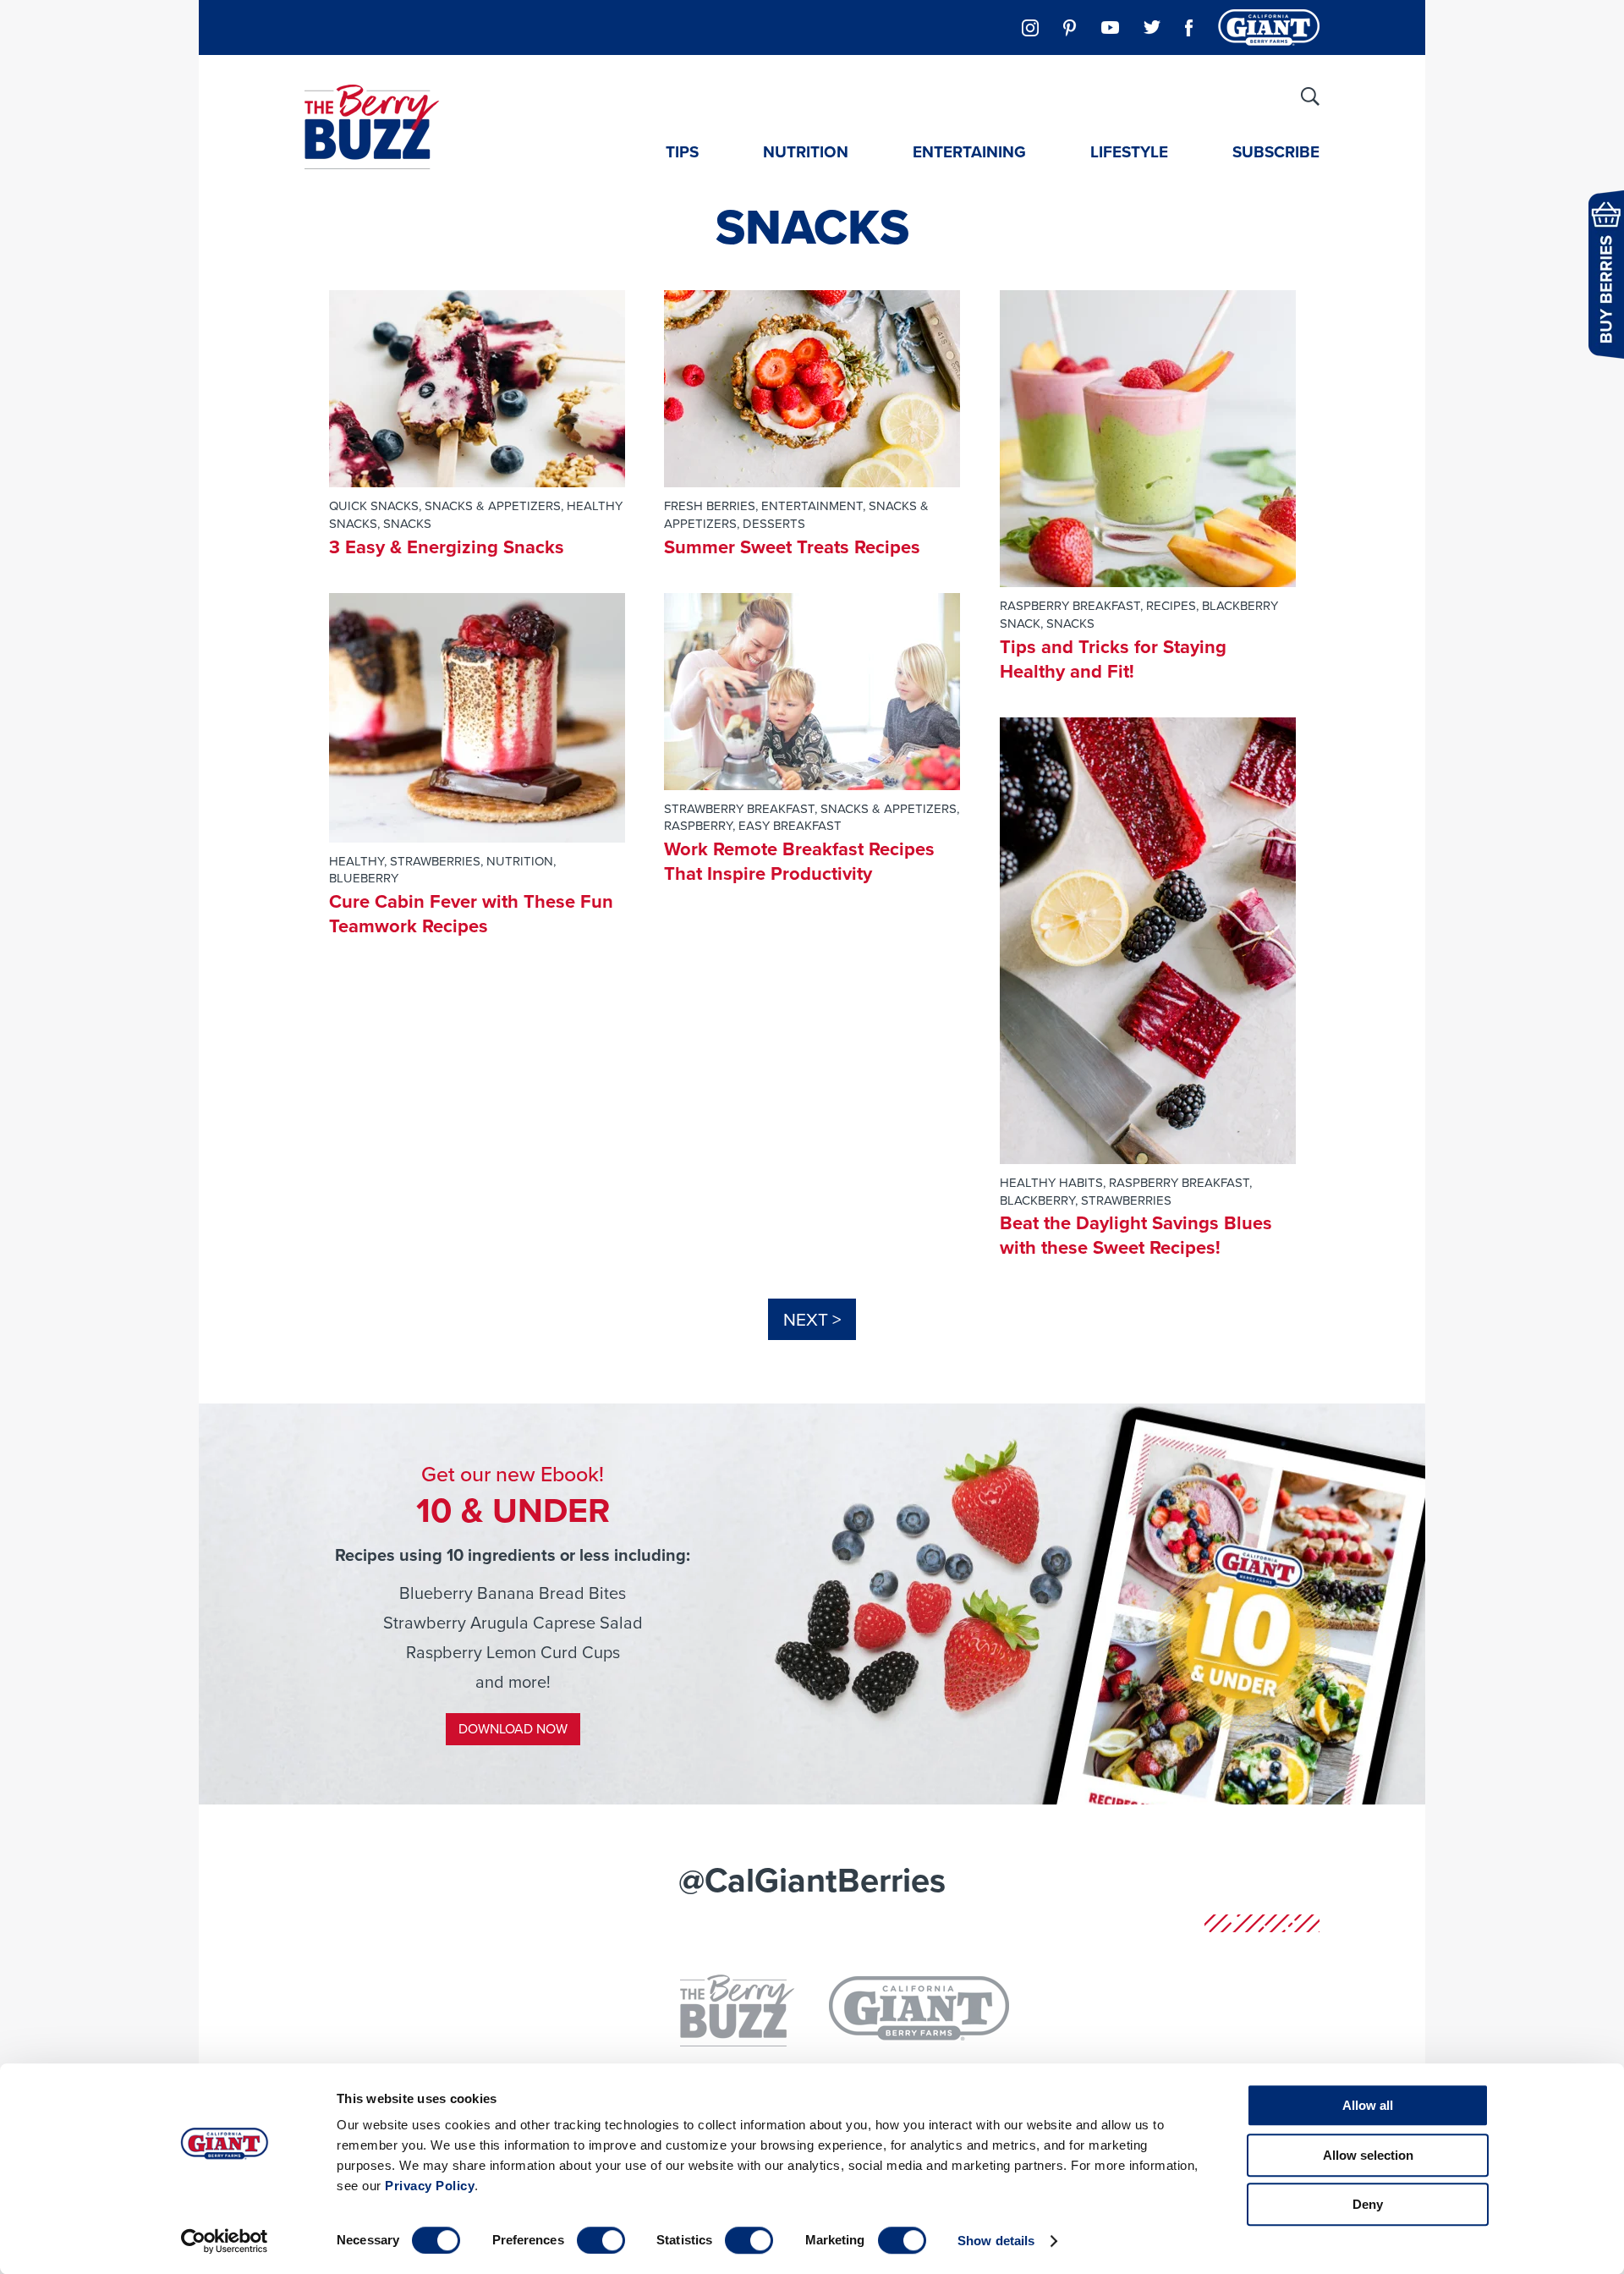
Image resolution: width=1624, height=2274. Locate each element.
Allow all (1368, 2105)
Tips (682, 152)
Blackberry (1037, 1200)
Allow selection (1368, 2155)
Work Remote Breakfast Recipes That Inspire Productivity (799, 861)
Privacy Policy (430, 2186)
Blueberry (364, 878)
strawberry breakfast (739, 809)
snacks (407, 524)
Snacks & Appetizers (493, 506)
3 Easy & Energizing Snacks (447, 547)
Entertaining (969, 152)
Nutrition (806, 152)
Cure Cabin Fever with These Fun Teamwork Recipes (471, 914)
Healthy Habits (1051, 1183)
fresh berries (710, 506)
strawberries (435, 861)
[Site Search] (1310, 96)
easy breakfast (790, 826)
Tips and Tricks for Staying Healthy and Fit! (1113, 659)
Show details (996, 2241)
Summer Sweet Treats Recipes (792, 547)
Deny (1368, 2204)
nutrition (520, 861)
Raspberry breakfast (1070, 606)
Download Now (513, 1729)
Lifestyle (1129, 152)
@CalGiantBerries (812, 1880)
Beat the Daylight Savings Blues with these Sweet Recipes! (1136, 1235)
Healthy (357, 861)
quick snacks (374, 506)
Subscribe (1276, 152)
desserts (774, 524)
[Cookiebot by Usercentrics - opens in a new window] (225, 2241)
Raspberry (698, 826)
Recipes (1171, 606)
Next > (812, 1319)
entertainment (812, 506)
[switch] (601, 2240)
